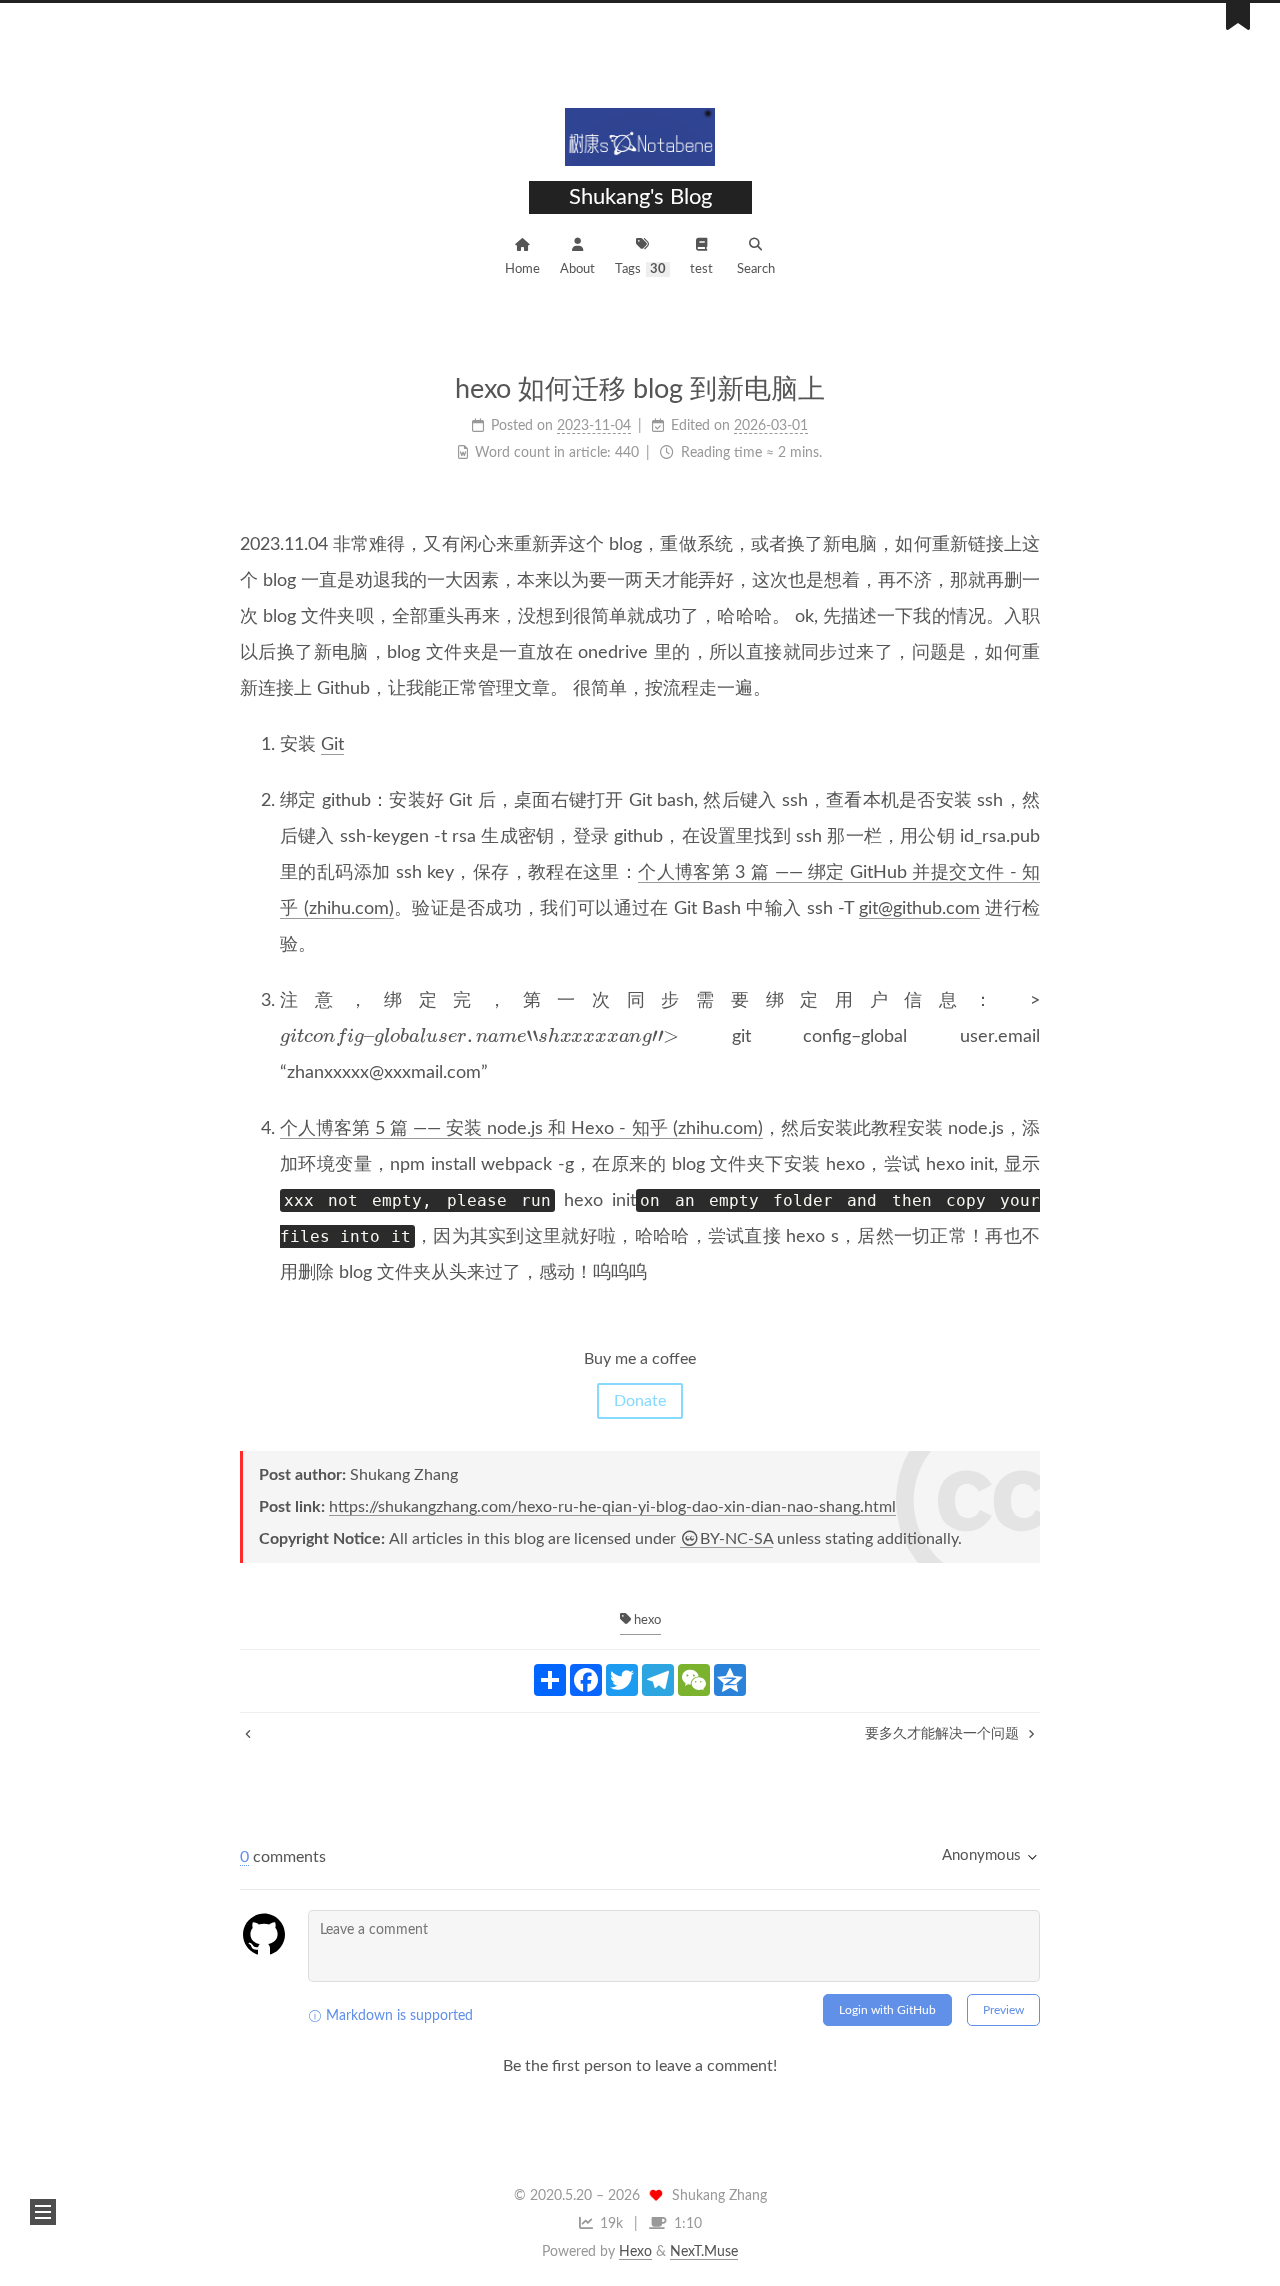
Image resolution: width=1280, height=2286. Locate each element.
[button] (43, 2212)
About (577, 269)
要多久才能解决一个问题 (944, 1734)
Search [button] (756, 269)
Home (522, 269)
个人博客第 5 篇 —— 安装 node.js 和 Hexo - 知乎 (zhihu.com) (521, 1129)
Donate (640, 1401)
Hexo (635, 2252)
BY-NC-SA (736, 1539)
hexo (646, 1620)
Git (332, 745)
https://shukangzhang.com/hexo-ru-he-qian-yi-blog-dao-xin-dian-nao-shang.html (612, 1507)
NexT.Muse (704, 2252)
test (701, 269)
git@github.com (919, 909)
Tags (640, 269)
